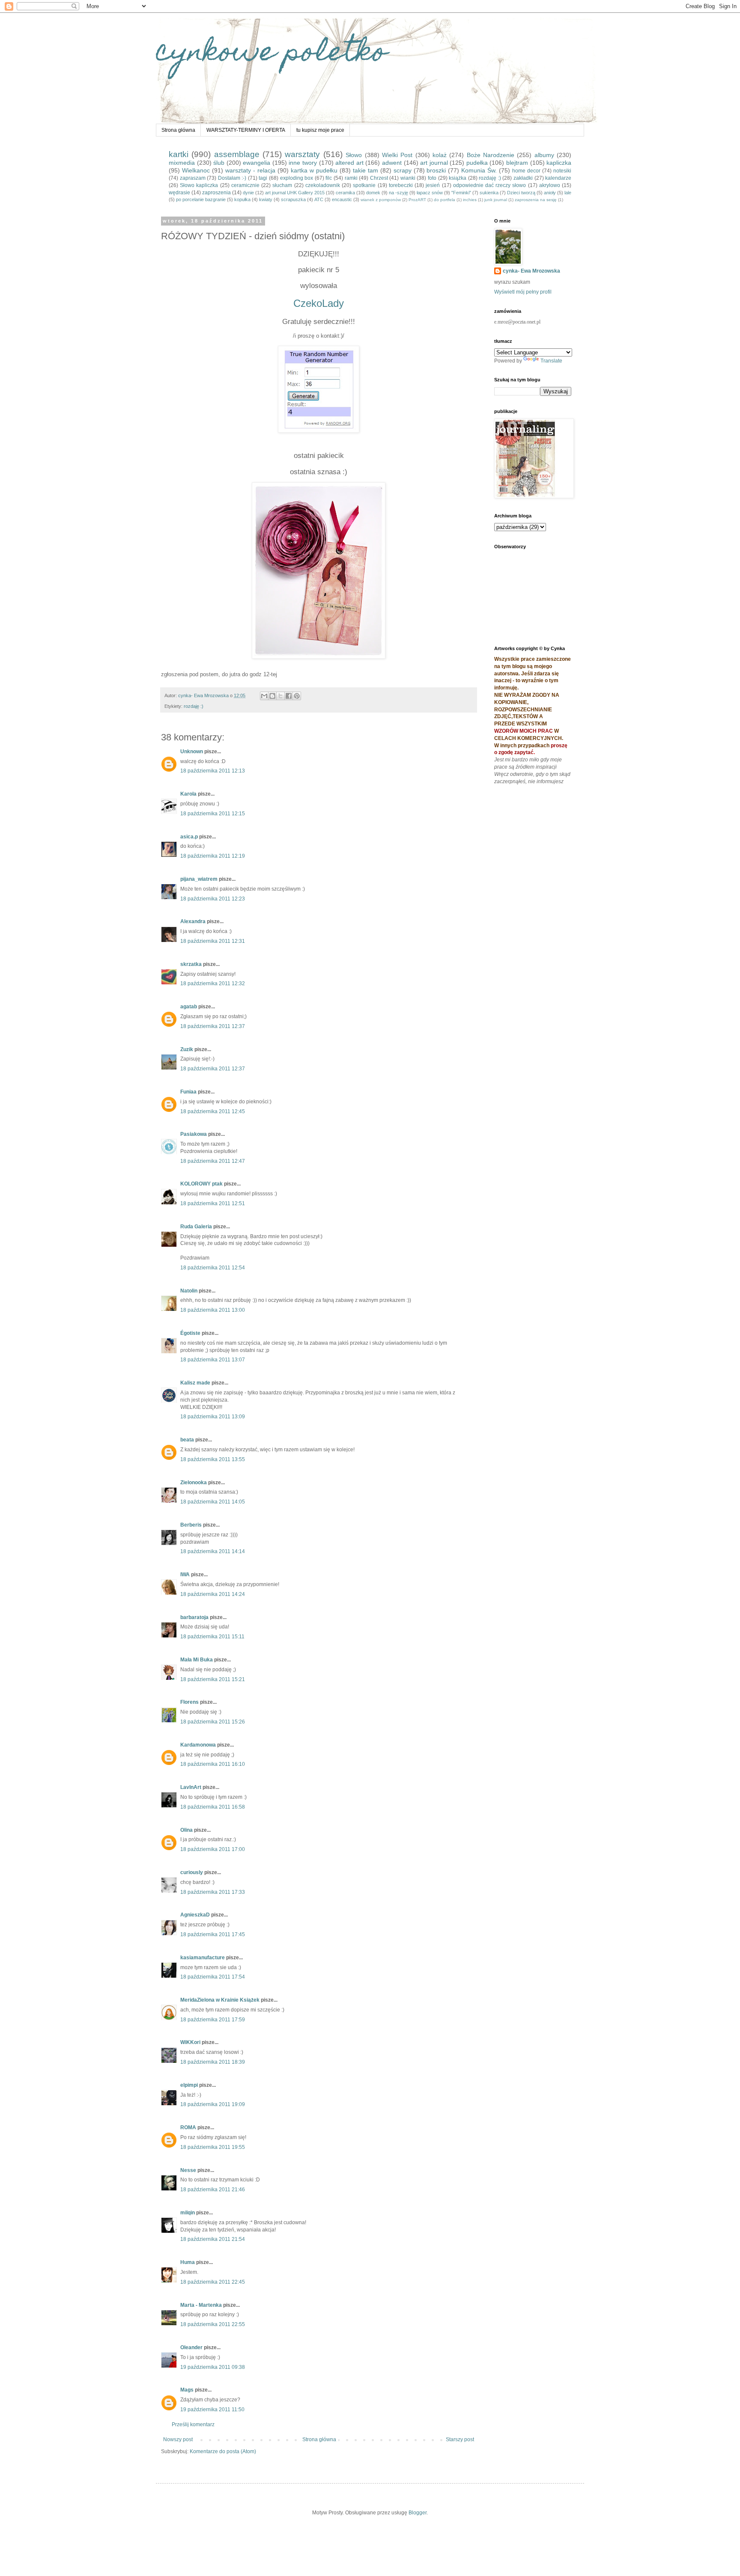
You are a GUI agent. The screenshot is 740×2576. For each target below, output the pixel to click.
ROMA (188, 2127)
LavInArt (191, 1787)
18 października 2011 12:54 (213, 1268)
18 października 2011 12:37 (213, 1026)
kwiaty (266, 199)
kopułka (242, 199)
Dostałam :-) (232, 178)
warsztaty (302, 154)
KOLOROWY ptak (201, 1184)
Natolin (189, 1291)
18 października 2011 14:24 (213, 1594)
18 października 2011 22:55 (213, 2324)
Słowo (354, 155)
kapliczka (559, 163)
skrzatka (191, 964)
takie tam (366, 170)
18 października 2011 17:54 (213, 1977)
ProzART (417, 200)
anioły (550, 193)
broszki (436, 170)
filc (329, 178)
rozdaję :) (490, 178)
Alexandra (193, 921)
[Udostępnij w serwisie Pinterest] (297, 696)
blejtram (517, 163)
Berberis (191, 1525)
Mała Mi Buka (197, 1660)
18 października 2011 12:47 (213, 1161)
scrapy (403, 170)
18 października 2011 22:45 (213, 2282)
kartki (179, 154)
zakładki (523, 178)
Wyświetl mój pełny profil (523, 292)
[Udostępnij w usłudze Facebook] (289, 696)
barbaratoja (194, 1617)
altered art (349, 163)
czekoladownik (323, 185)
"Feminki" (461, 193)
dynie (248, 193)
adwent (392, 163)
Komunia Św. (479, 170)
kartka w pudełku (314, 170)
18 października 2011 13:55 (213, 1459)
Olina (186, 1830)
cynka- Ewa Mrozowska (531, 271)
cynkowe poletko (272, 54)
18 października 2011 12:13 (213, 771)
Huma (188, 2262)
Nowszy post (178, 2439)
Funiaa (188, 1092)
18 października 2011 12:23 (213, 899)
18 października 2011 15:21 (213, 1679)
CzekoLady (319, 303)
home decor (526, 171)
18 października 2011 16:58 (213, 1807)
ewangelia (257, 163)
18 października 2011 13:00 (213, 1310)
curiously (192, 1872)
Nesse (188, 2170)
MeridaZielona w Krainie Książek (220, 2000)
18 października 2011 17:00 (213, 1849)
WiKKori (190, 2042)
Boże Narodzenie (491, 155)
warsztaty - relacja (250, 170)
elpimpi (189, 2085)
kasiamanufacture (203, 1958)
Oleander (191, 2347)
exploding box (297, 178)
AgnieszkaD (195, 1915)
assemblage (237, 154)
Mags (187, 2390)
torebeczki (401, 185)
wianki (408, 178)
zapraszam (193, 178)
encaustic (342, 199)
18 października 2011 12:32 (213, 983)
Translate (551, 361)
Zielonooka (194, 1483)
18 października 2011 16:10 (213, 1764)
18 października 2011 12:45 (213, 1111)
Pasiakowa (194, 1134)
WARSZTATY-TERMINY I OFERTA (246, 130)
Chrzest (379, 178)
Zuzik (187, 1049)
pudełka (477, 163)
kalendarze (558, 178)
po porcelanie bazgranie (201, 199)
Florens (189, 1702)
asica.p (189, 837)
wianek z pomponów (381, 200)
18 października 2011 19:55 (213, 2147)
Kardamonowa (198, 1745)
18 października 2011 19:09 (213, 2104)
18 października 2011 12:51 (213, 1203)
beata (187, 1440)
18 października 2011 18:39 (213, 2062)
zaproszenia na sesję (536, 200)
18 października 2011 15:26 (213, 1722)
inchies (470, 200)
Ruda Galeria (196, 1227)
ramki (351, 178)
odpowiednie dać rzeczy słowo (490, 185)
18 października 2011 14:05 (213, 1502)
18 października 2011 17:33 (213, 1892)
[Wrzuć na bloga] (272, 696)
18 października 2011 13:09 (213, 1417)
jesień (433, 185)
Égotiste (190, 1333)
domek (373, 193)
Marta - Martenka (201, 2305)
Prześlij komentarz (193, 2424)
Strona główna (178, 130)
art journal (434, 163)
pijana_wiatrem (199, 879)
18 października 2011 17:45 (213, 1934)
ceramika (345, 193)
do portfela (445, 200)
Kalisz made (195, 1383)
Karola (188, 794)
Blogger (418, 2513)
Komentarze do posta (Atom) (223, 2451)
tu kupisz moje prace (320, 130)
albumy (544, 155)
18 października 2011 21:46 (213, 2190)
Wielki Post (397, 155)
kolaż (440, 155)
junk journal (496, 200)
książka (458, 178)
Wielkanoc (196, 170)
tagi (263, 178)
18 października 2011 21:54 (213, 2239)
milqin (188, 2213)
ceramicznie (245, 185)
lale (568, 193)
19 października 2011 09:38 (213, 2367)
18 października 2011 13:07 (213, 1360)
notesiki (562, 171)
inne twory (303, 163)
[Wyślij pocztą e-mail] (264, 696)
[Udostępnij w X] (280, 696)
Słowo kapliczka (199, 185)
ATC (319, 199)
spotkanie (364, 185)
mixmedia (182, 163)
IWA (185, 1575)
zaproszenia (216, 193)
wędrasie (179, 193)
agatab (189, 1007)
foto (432, 178)
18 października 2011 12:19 (213, 856)
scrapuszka (293, 199)
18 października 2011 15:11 (212, 1637)
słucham (282, 185)
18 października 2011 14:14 (213, 1551)
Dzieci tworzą (521, 193)
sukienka (489, 193)
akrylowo (550, 185)
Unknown (192, 752)
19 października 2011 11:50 (212, 2410)
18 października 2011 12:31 (213, 941)
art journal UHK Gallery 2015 (295, 193)
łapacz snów (430, 193)
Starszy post (460, 2439)
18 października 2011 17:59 (213, 2020)
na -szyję (398, 193)
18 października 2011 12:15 (213, 814)
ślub (219, 163)
